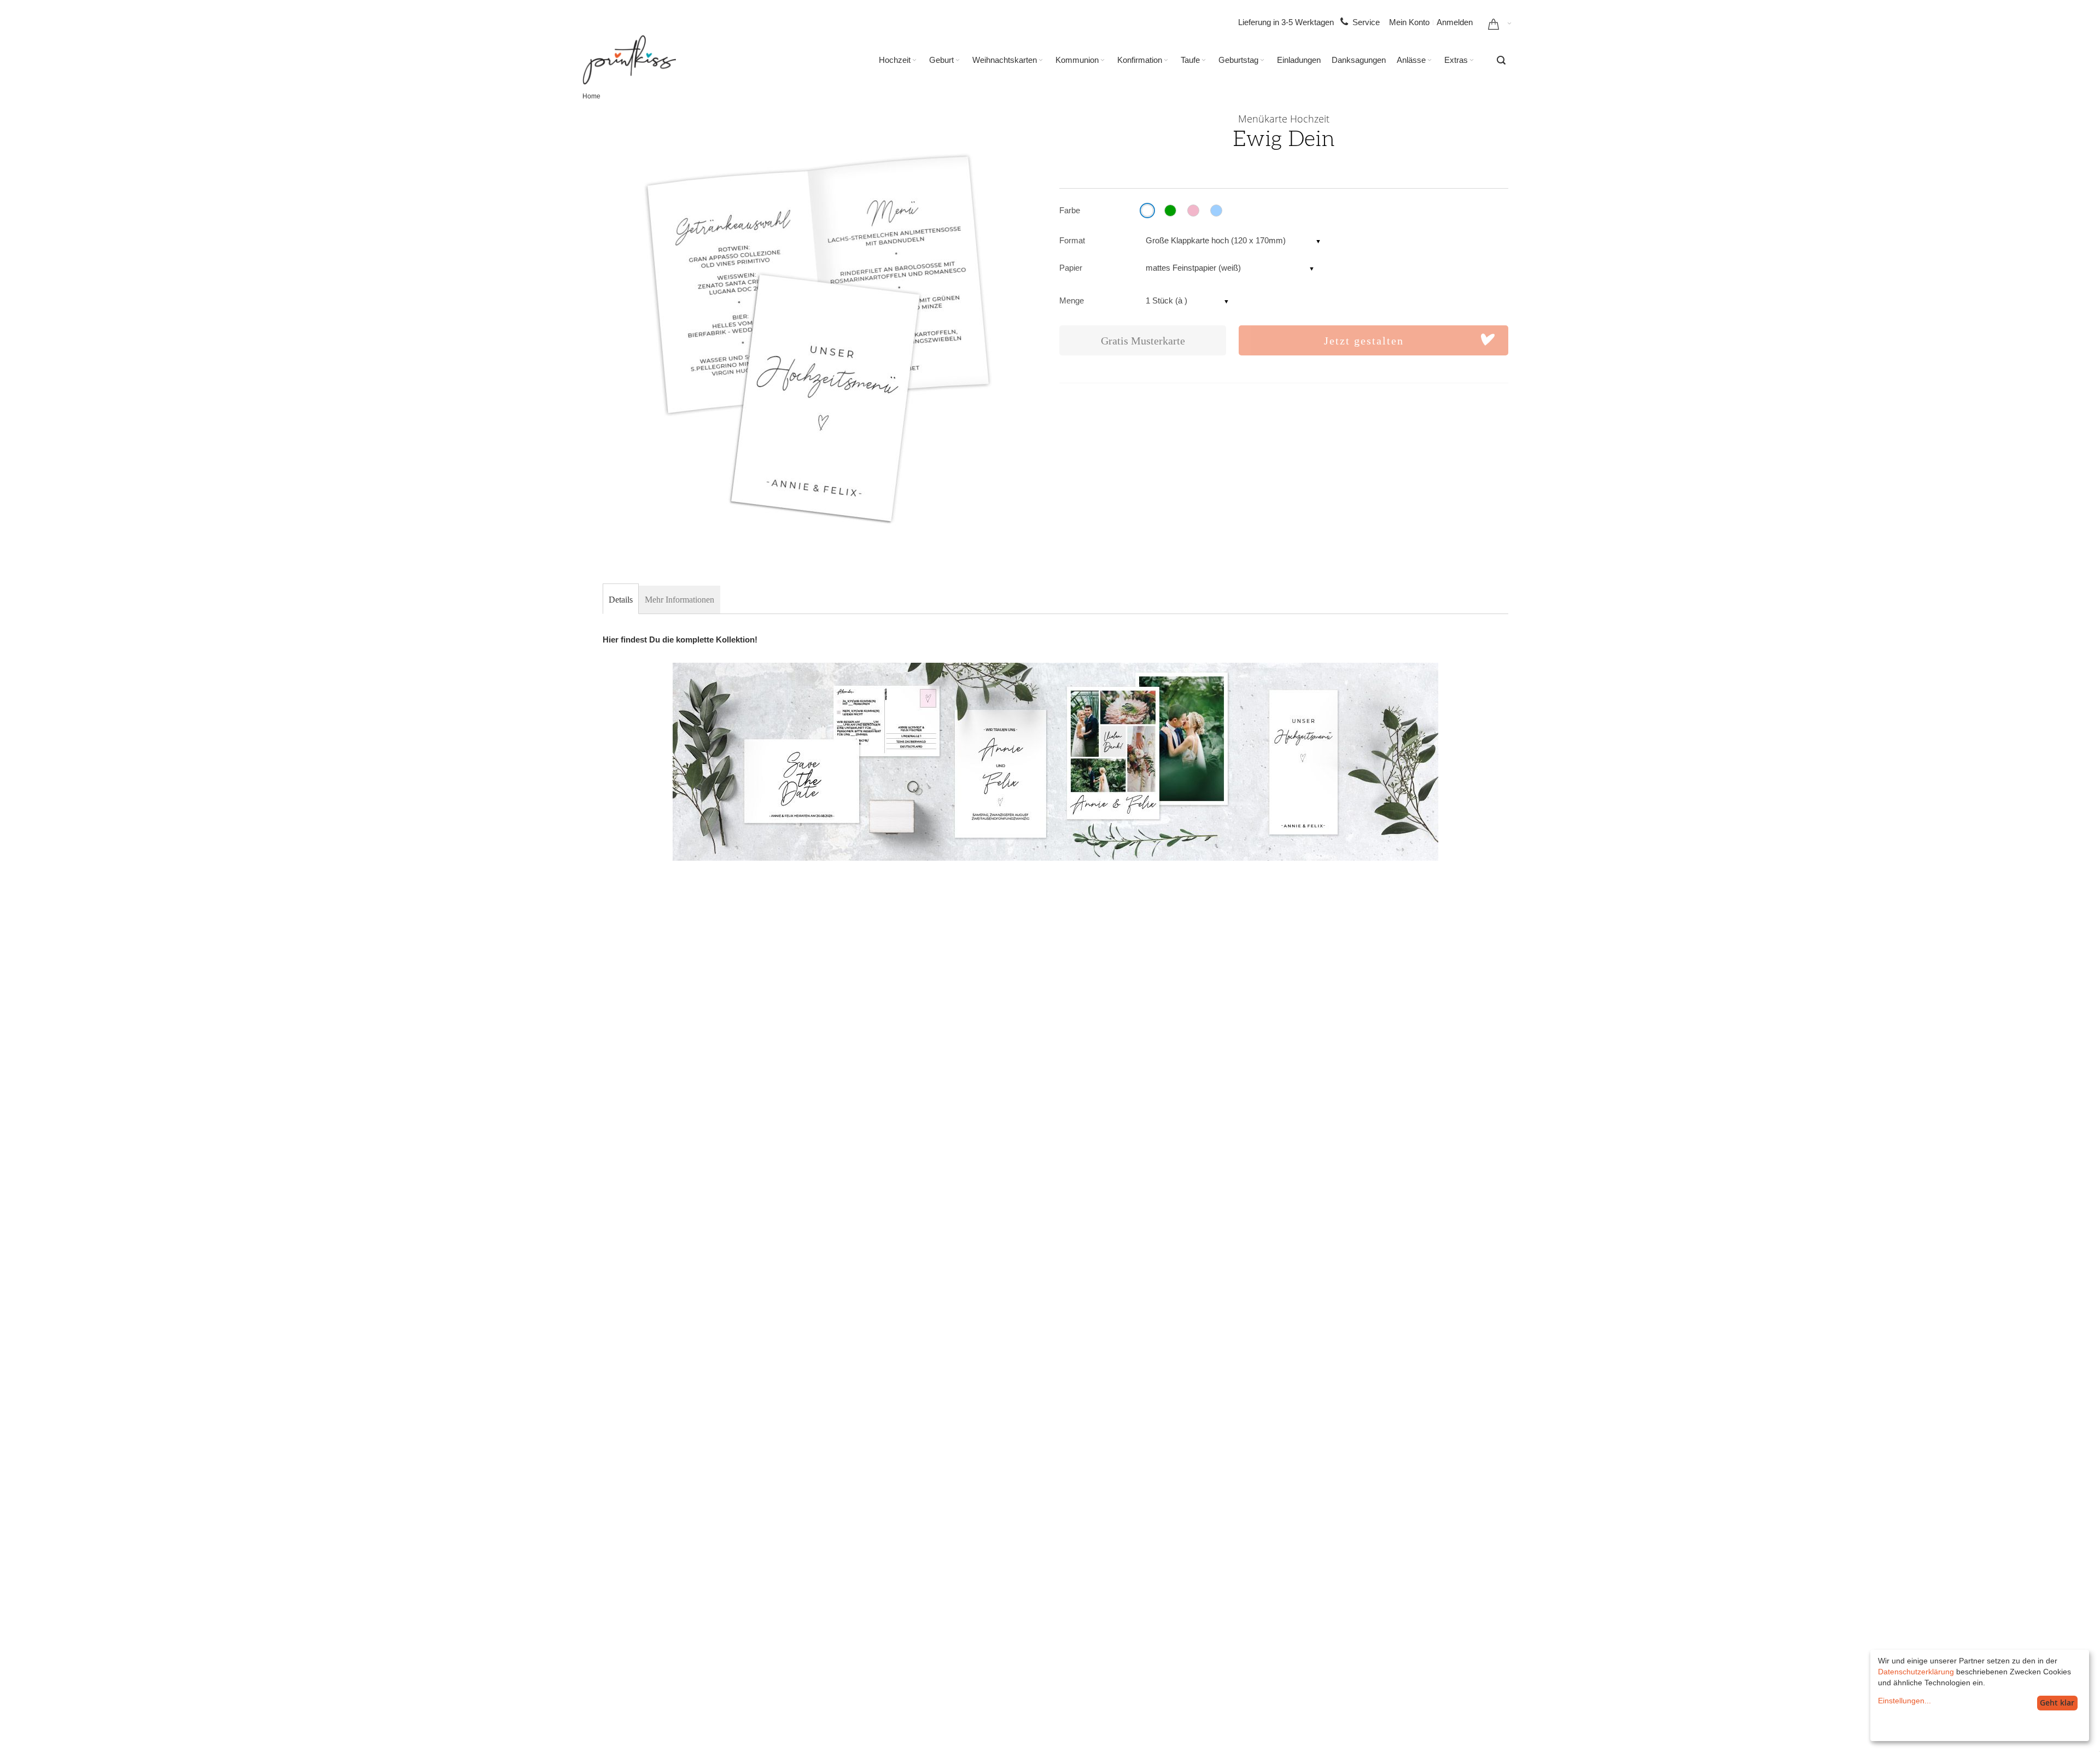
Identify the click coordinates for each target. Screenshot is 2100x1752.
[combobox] (1501, 60)
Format (1072, 240)
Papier (1071, 268)
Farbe (1070, 210)
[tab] (621, 600)
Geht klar (2057, 1703)
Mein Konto (1409, 22)
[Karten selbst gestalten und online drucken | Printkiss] (629, 60)
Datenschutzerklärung (1916, 1672)
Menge (1072, 300)
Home (591, 96)
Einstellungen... (1904, 1701)
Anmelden (1455, 22)
